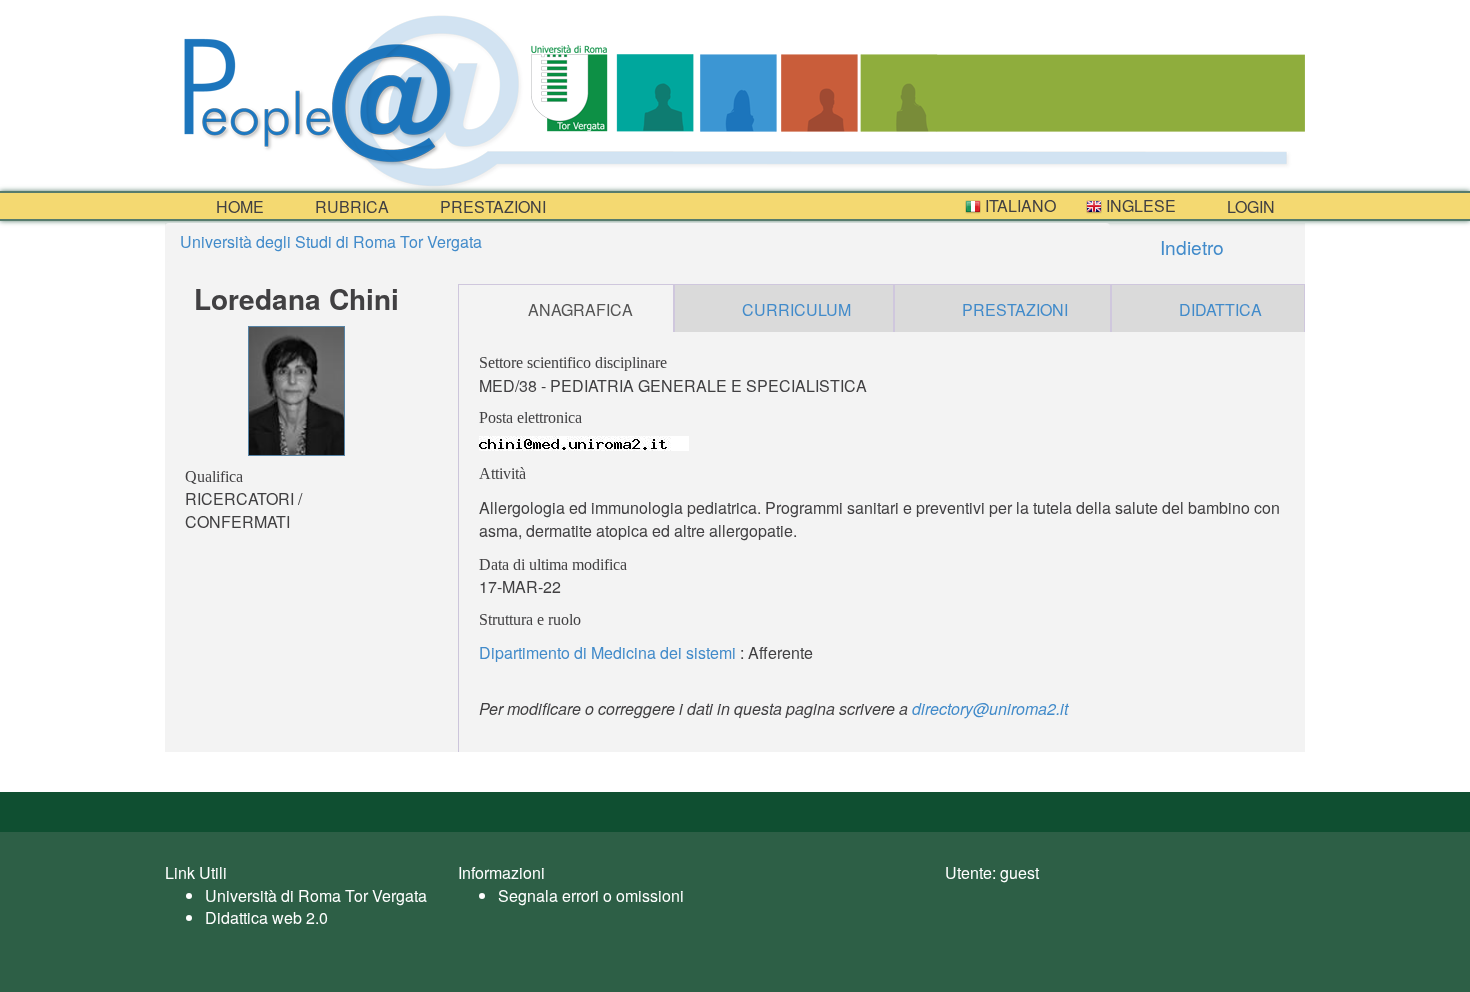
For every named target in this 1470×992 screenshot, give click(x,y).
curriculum (796, 309)
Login (1249, 206)
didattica (1220, 309)
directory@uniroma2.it (990, 708)
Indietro (1189, 246)
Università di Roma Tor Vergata (316, 895)
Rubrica (350, 206)
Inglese (1139, 205)
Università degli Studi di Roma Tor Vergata (331, 241)
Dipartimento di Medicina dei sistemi (607, 652)
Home (238, 206)
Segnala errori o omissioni (591, 895)
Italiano (1018, 205)
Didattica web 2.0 (266, 917)
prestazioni (491, 206)
